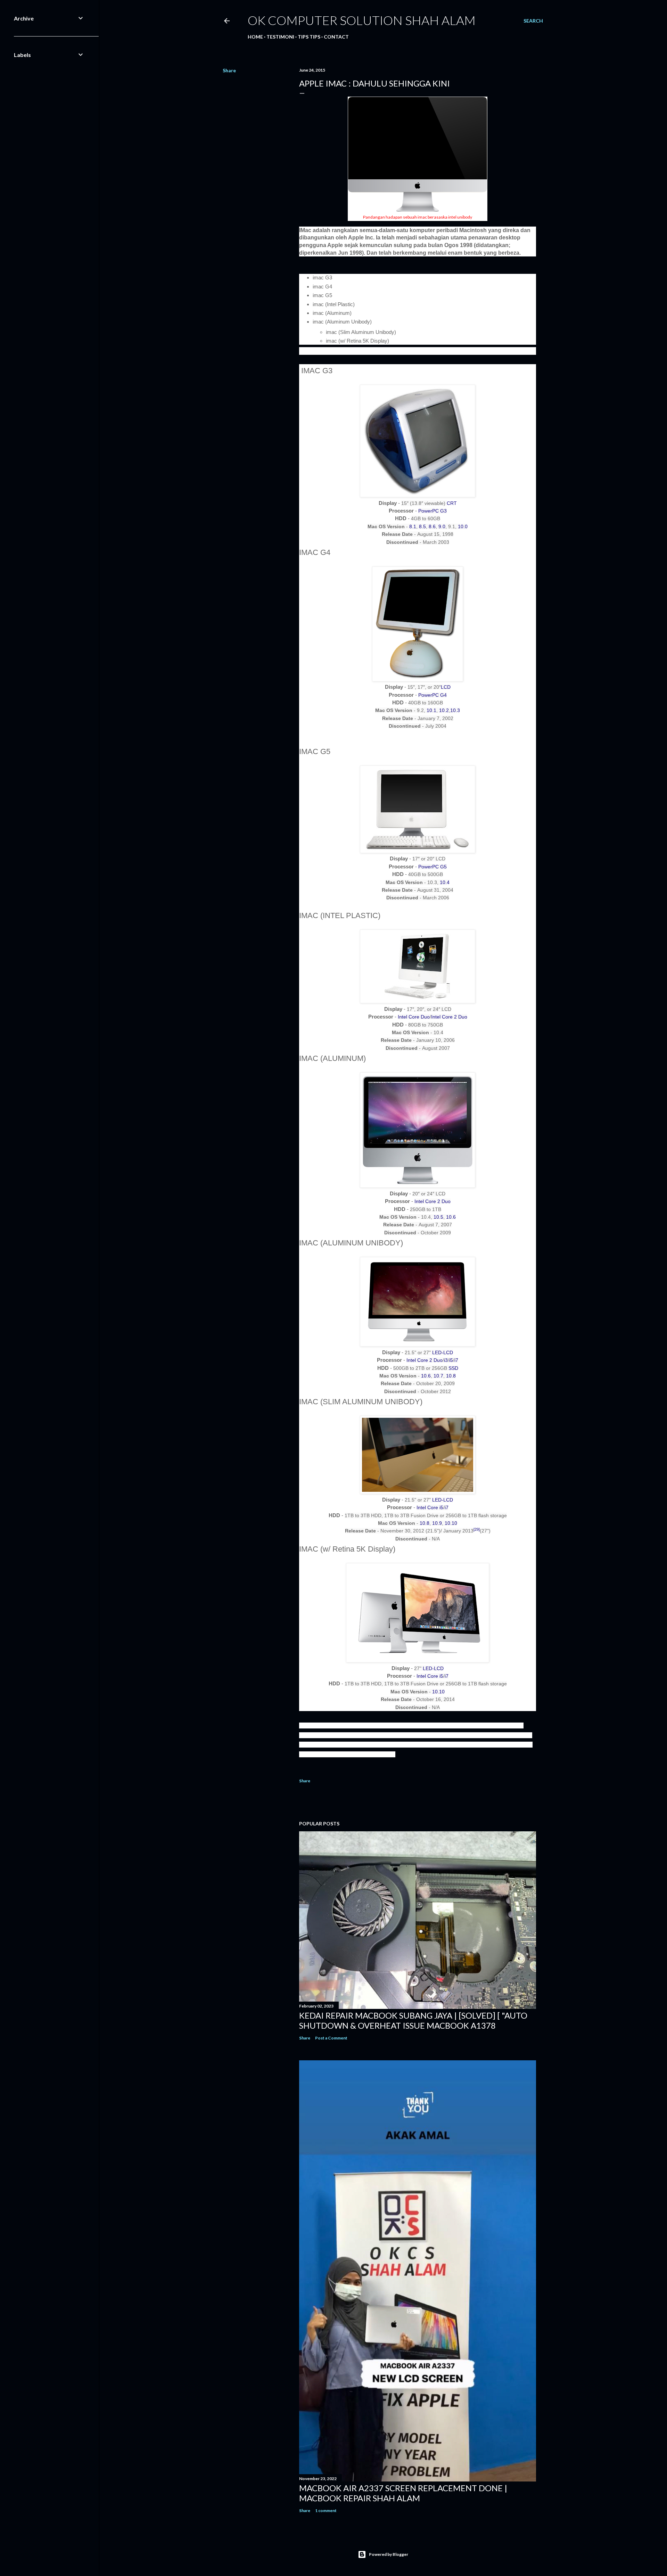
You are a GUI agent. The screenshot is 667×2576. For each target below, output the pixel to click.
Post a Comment (331, 2038)
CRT (452, 503)
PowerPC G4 (433, 695)
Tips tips (309, 37)
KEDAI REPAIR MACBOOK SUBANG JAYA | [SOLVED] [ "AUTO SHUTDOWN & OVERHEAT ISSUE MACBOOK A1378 (413, 2020)
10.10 (451, 1523)
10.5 (438, 1217)
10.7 (438, 1376)
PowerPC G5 (433, 867)
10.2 (444, 710)
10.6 (451, 1217)
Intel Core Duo (414, 1017)
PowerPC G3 (433, 511)
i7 (456, 1360)
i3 (446, 1360)
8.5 (422, 526)
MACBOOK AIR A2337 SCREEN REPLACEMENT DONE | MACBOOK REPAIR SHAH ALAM (403, 2493)
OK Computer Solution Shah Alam (362, 20)
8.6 (432, 526)
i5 (451, 1360)
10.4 (445, 882)
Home (255, 37)
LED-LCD (443, 1352)
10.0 (463, 526)
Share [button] (229, 70)
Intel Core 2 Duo (449, 1017)
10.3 (455, 710)
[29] (477, 1529)
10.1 (431, 710)
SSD (453, 1368)
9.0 (442, 526)
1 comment (326, 2510)
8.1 (413, 526)
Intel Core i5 (430, 1507)
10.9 (437, 1523)
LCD (446, 687)
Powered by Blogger (389, 2554)
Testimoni (280, 37)
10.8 (451, 1376)
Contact (336, 37)
